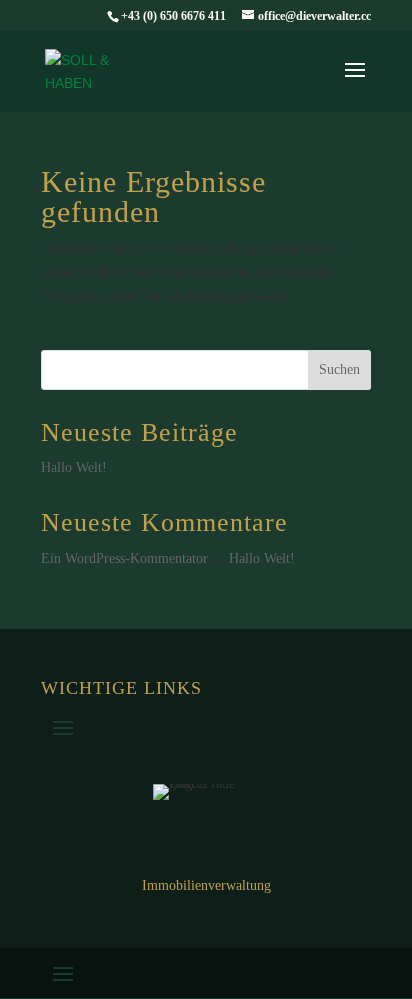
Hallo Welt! (74, 467)
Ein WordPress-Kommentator (124, 558)
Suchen (339, 369)
